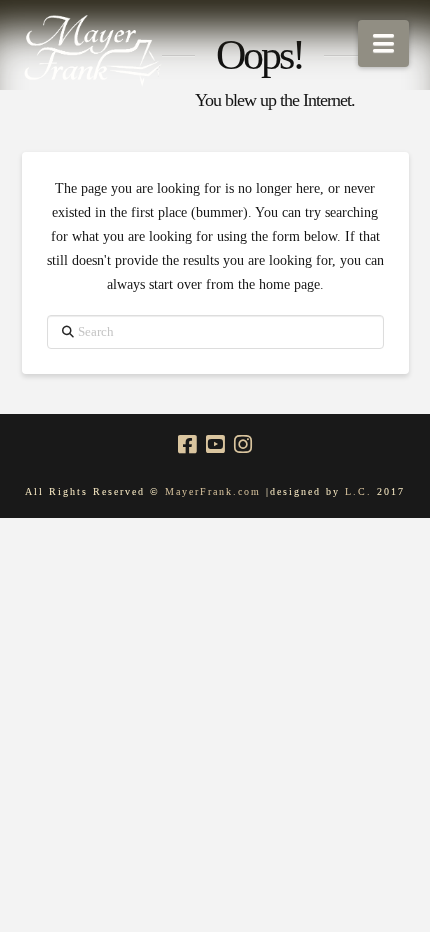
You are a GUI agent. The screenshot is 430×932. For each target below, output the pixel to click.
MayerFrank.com (213, 491)
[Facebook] (187, 444)
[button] (383, 43)
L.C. (361, 491)
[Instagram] (243, 444)
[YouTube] (215, 444)
